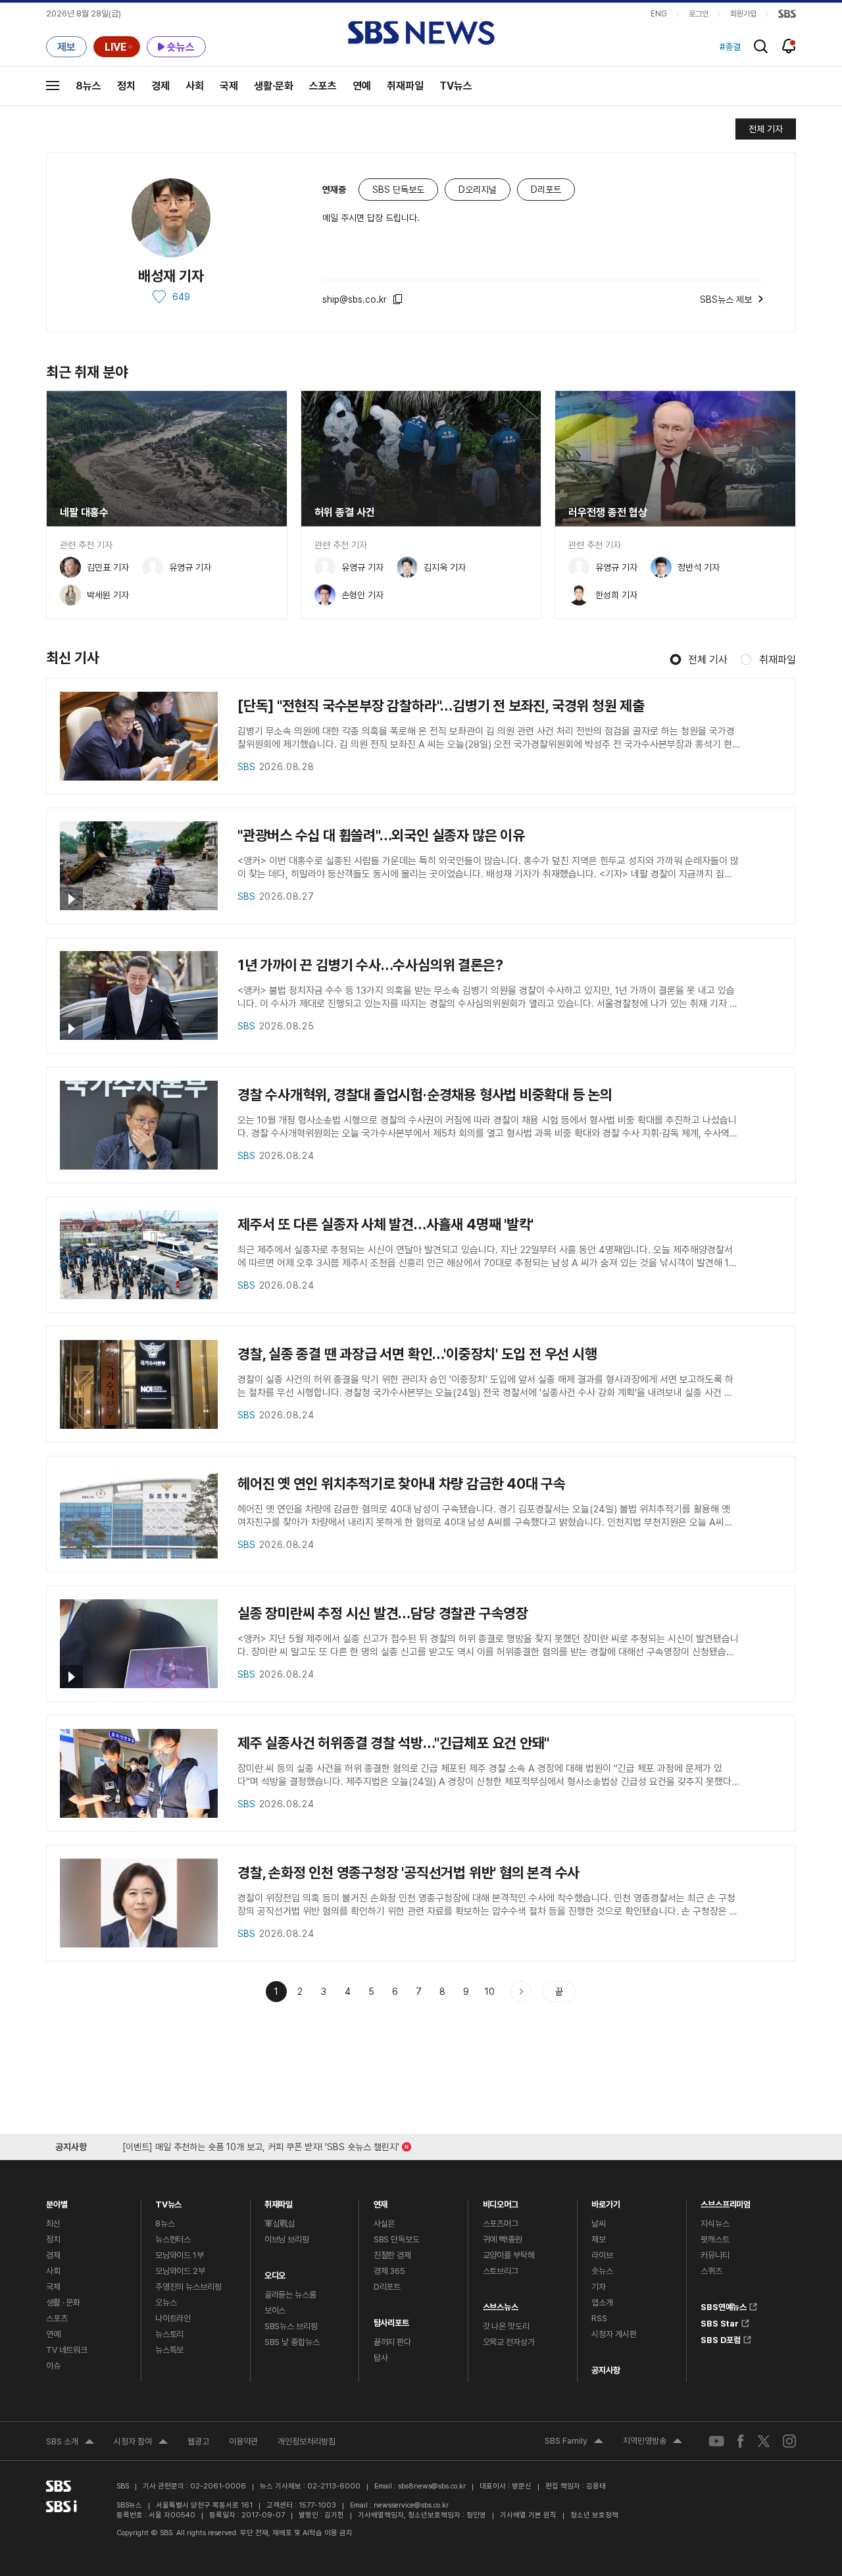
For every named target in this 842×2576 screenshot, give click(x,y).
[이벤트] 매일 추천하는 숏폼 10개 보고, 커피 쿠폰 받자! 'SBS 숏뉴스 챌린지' (261, 2145)
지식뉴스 (715, 2224)
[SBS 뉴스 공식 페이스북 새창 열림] (741, 2441)
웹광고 (198, 2441)
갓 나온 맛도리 (506, 2326)
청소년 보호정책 (594, 2515)
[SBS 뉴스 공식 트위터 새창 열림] (764, 2441)
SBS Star (720, 2321)
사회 (195, 86)
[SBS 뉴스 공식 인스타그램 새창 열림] (789, 2440)
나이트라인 (173, 2318)
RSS (599, 2318)
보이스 (275, 2310)
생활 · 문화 (63, 2303)
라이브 (602, 2255)
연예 (362, 86)
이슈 (53, 2366)
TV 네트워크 (67, 2350)
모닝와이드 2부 (180, 2271)
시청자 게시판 (614, 2334)
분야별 (57, 2201)
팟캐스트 (715, 2239)
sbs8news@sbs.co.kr (432, 2486)
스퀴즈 (711, 2271)
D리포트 (387, 2287)
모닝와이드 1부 (180, 2255)
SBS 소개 (70, 2443)
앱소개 (602, 2303)
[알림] (789, 46)
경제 (161, 86)
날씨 (599, 2224)
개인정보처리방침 (307, 2441)
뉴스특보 (169, 2350)
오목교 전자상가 (509, 2342)
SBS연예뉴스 (724, 2305)
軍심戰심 (280, 2224)
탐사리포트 (391, 2320)
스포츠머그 (501, 2224)
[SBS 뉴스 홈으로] (421, 33)
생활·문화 (274, 86)
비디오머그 (501, 2201)
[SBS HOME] (787, 14)
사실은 (384, 2224)
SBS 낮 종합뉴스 (292, 2342)
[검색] (761, 46)
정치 (126, 86)
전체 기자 (766, 129)
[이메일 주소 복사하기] (399, 299)
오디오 (275, 2272)
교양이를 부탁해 (509, 2255)
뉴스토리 (169, 2334)
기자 (599, 2287)
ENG (659, 14)
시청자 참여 (141, 2443)
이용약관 (243, 2441)
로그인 (699, 14)
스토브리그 (501, 2271)
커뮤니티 (715, 2255)
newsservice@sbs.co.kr (411, 2505)
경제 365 (389, 2271)
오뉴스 (166, 2303)
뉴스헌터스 (173, 2239)
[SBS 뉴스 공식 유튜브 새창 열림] (716, 2441)
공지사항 (606, 2370)
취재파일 (405, 86)
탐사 (381, 2358)
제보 (599, 2239)
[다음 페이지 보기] (521, 1992)
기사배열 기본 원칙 (528, 2515)
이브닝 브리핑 (287, 2239)
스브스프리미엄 (726, 2201)
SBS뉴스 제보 (726, 297)
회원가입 (743, 14)
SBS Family (574, 2442)
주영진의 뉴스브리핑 (188, 2287)
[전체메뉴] (53, 86)
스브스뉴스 (501, 2304)
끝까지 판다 (392, 2342)
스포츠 (323, 86)
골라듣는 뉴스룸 (290, 2295)
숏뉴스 (602, 2271)
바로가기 (606, 2201)
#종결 (730, 47)
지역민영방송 (653, 2442)
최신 (53, 2224)
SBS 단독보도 (397, 2239)
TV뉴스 (456, 86)
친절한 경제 (392, 2255)
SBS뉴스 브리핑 (291, 2326)
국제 (229, 86)
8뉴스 (88, 86)
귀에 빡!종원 (503, 2239)
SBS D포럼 (721, 2338)
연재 (381, 2201)
